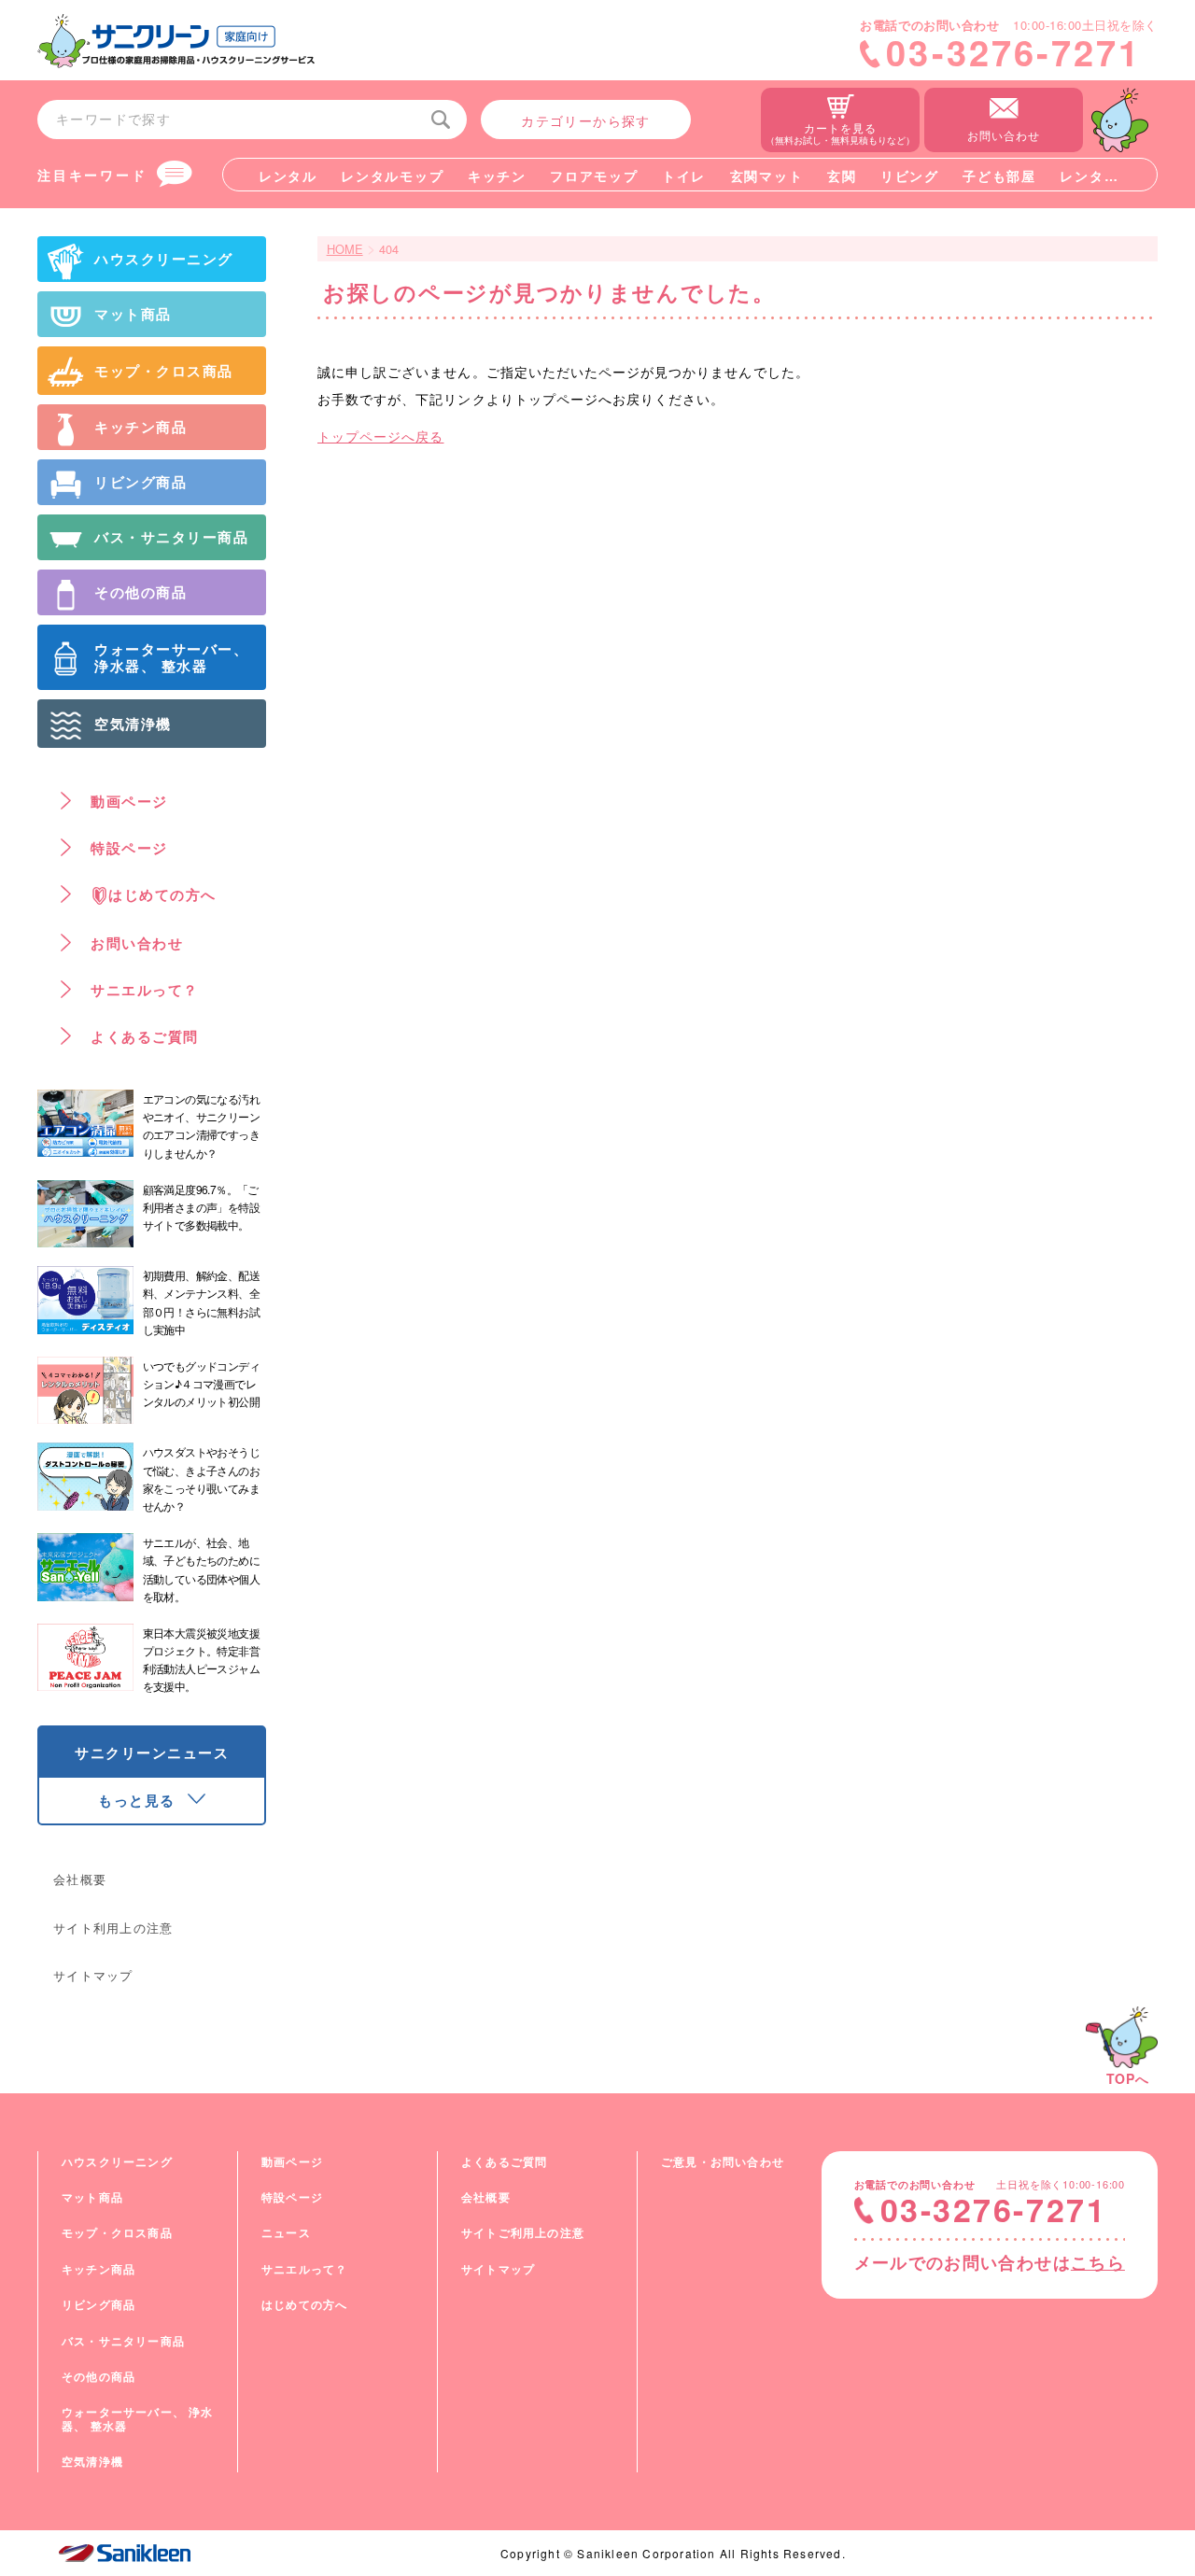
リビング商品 (98, 2304)
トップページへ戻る (380, 436)
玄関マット (766, 176)
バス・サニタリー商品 (123, 2341)
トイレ (684, 176)
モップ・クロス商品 (117, 2232)
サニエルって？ (304, 2269)
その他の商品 (98, 2376)
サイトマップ (93, 1975)
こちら (1098, 2262)
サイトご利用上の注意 (523, 2232)
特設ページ (292, 2197)
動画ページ (292, 2161)
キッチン (497, 176)
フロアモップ (594, 176)
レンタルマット (1111, 176)
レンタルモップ (392, 176)
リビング (910, 176)
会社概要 (80, 1879)
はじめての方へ (304, 2304)
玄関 (842, 176)
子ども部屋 (999, 176)
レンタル (288, 176)
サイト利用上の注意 (113, 1928)
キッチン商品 (98, 2269)
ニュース (286, 2232)
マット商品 (92, 2197)
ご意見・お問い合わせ (723, 2161)
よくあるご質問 (504, 2161)
